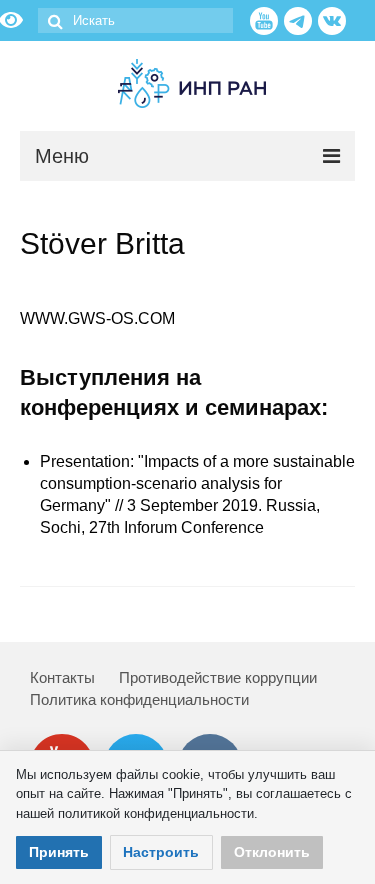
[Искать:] (135, 20)
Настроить (161, 852)
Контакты (62, 677)
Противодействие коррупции (218, 677)
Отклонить (272, 852)
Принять (59, 852)
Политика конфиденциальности (139, 699)
